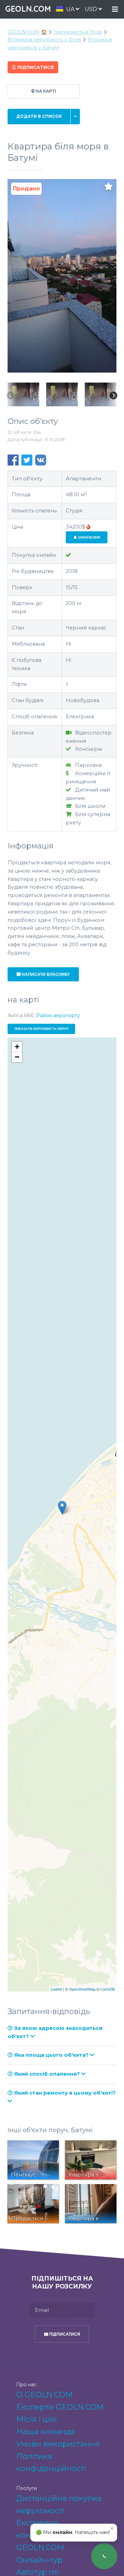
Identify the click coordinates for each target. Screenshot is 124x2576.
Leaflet (56, 1989)
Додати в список (39, 116)
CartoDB (107, 1989)
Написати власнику (45, 974)
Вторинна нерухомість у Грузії (44, 40)
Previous (11, 396)
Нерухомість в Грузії (78, 32)
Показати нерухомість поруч (41, 1029)
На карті (45, 91)
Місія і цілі (37, 2419)
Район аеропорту (58, 1015)
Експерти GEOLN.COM (60, 2407)
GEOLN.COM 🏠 (27, 32)
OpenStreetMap (82, 1989)
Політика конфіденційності (51, 2463)
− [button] (17, 1057)
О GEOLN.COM (44, 2395)
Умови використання (58, 2444)
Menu (115, 9)
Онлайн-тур (39, 2560)
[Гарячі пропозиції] (88, 527)
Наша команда (46, 2432)
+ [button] (17, 1047)
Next (113, 396)
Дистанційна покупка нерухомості (59, 2505)
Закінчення (88, 537)
